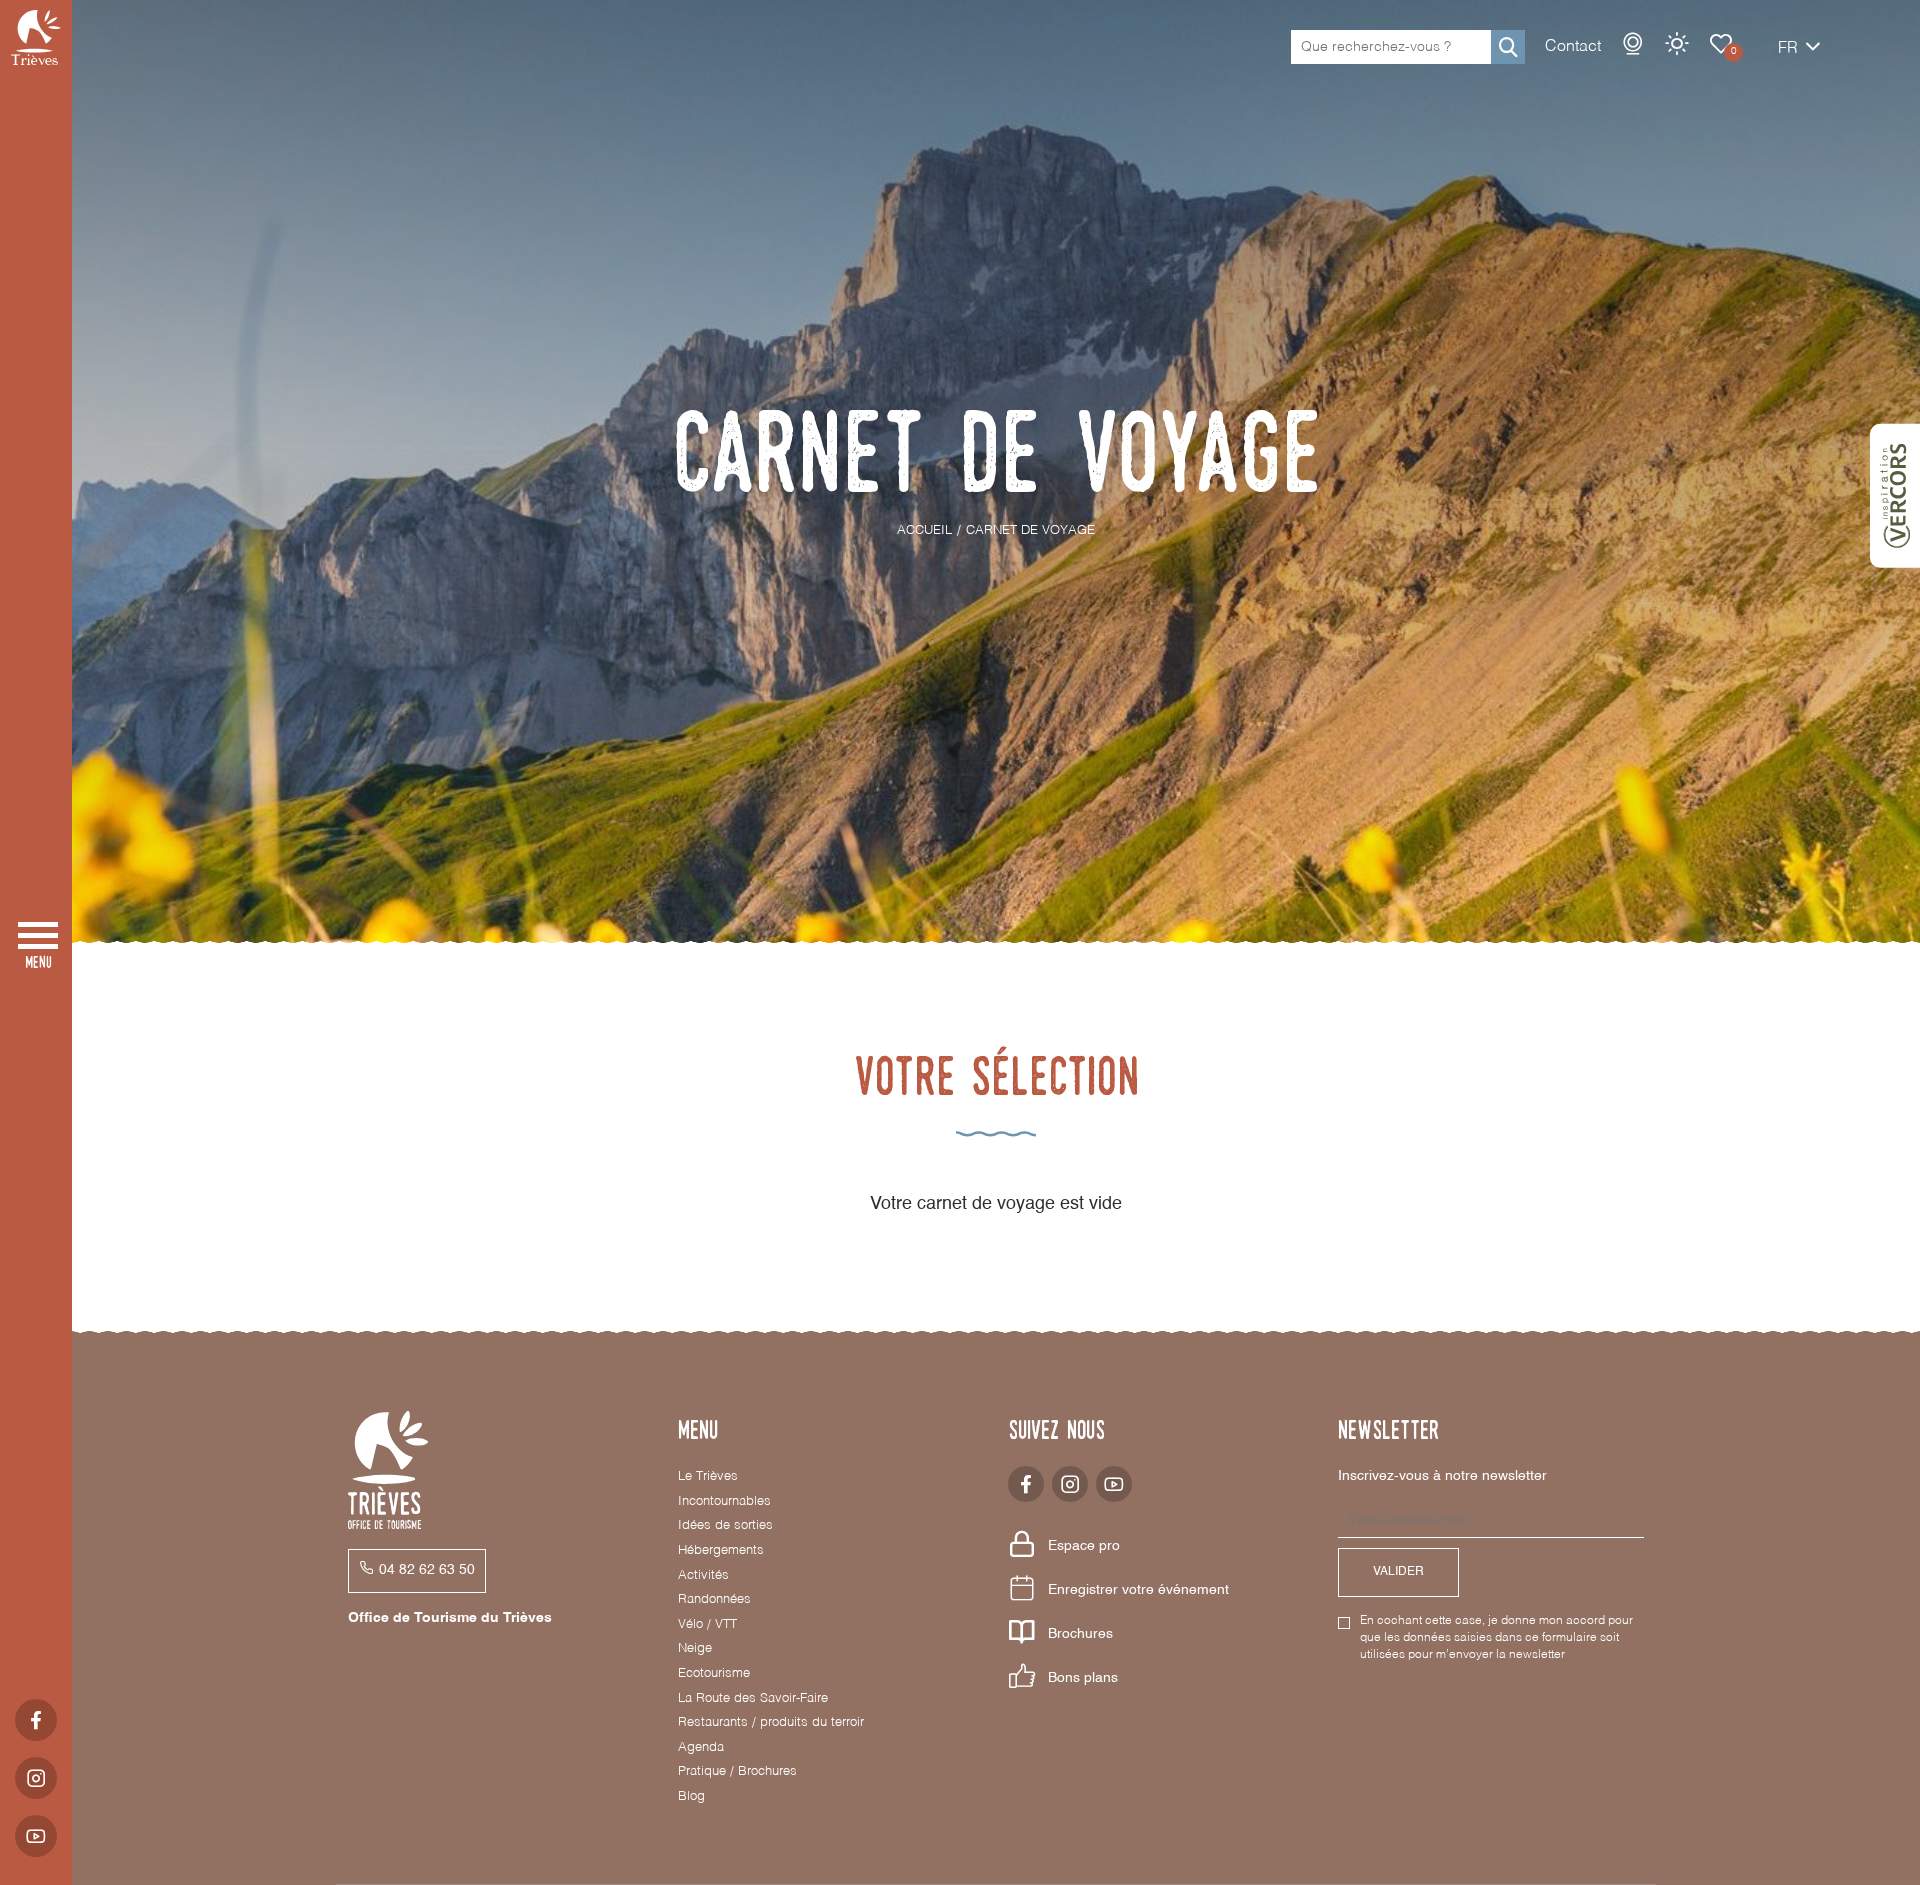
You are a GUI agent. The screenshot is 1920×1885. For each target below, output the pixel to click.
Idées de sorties (725, 1525)
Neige (695, 1648)
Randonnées (714, 1599)
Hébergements (721, 1550)
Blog (691, 1796)
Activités (703, 1575)
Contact (1573, 47)
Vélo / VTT (707, 1624)
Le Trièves (708, 1476)
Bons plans (1083, 1678)
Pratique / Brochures (737, 1771)
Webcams (1633, 44)
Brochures (1080, 1634)
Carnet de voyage (1721, 44)
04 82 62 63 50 (427, 1570)
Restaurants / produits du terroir (771, 1722)
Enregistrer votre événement (1138, 1590)
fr (1788, 49)
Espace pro (1084, 1546)
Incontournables (724, 1501)
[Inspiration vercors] (1895, 496)
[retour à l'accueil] (36, 37)
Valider (1398, 1572)
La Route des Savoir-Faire (753, 1698)
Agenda (701, 1747)
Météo (1677, 44)
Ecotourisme (714, 1673)
